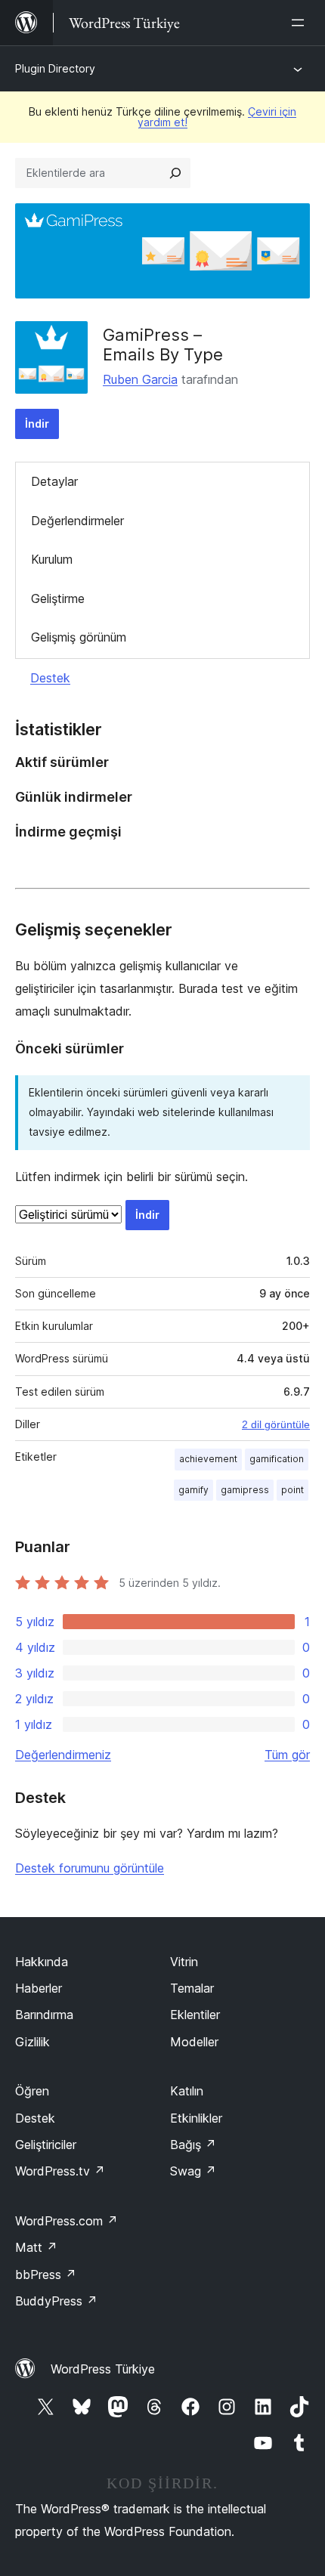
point (292, 1490)
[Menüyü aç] (301, 23)
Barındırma (44, 2015)
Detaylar (54, 481)
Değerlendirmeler (77, 521)
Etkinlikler (196, 2118)
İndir (37, 424)
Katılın (187, 2091)
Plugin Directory (55, 68)
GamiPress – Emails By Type (163, 345)
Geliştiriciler (46, 2145)
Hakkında (42, 1962)
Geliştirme (58, 598)
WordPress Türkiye (103, 2369)
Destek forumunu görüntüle (90, 1868)
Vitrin (184, 1962)
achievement (208, 1459)
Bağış (193, 2145)
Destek (50, 678)
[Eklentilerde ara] (175, 173)
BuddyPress (56, 2301)
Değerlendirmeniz (63, 1755)
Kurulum (52, 559)
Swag (193, 2171)
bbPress (46, 2274)
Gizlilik (32, 2042)
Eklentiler (195, 2015)
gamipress (245, 1490)
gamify (193, 1490)
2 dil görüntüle (276, 1424)
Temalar (192, 1988)
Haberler (39, 1988)
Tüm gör (287, 1755)
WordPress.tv (60, 2171)
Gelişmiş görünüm (79, 637)
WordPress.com (67, 2221)
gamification (277, 1459)
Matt (36, 2247)
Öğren (32, 2091)
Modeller (194, 2042)
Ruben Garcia (140, 379)
